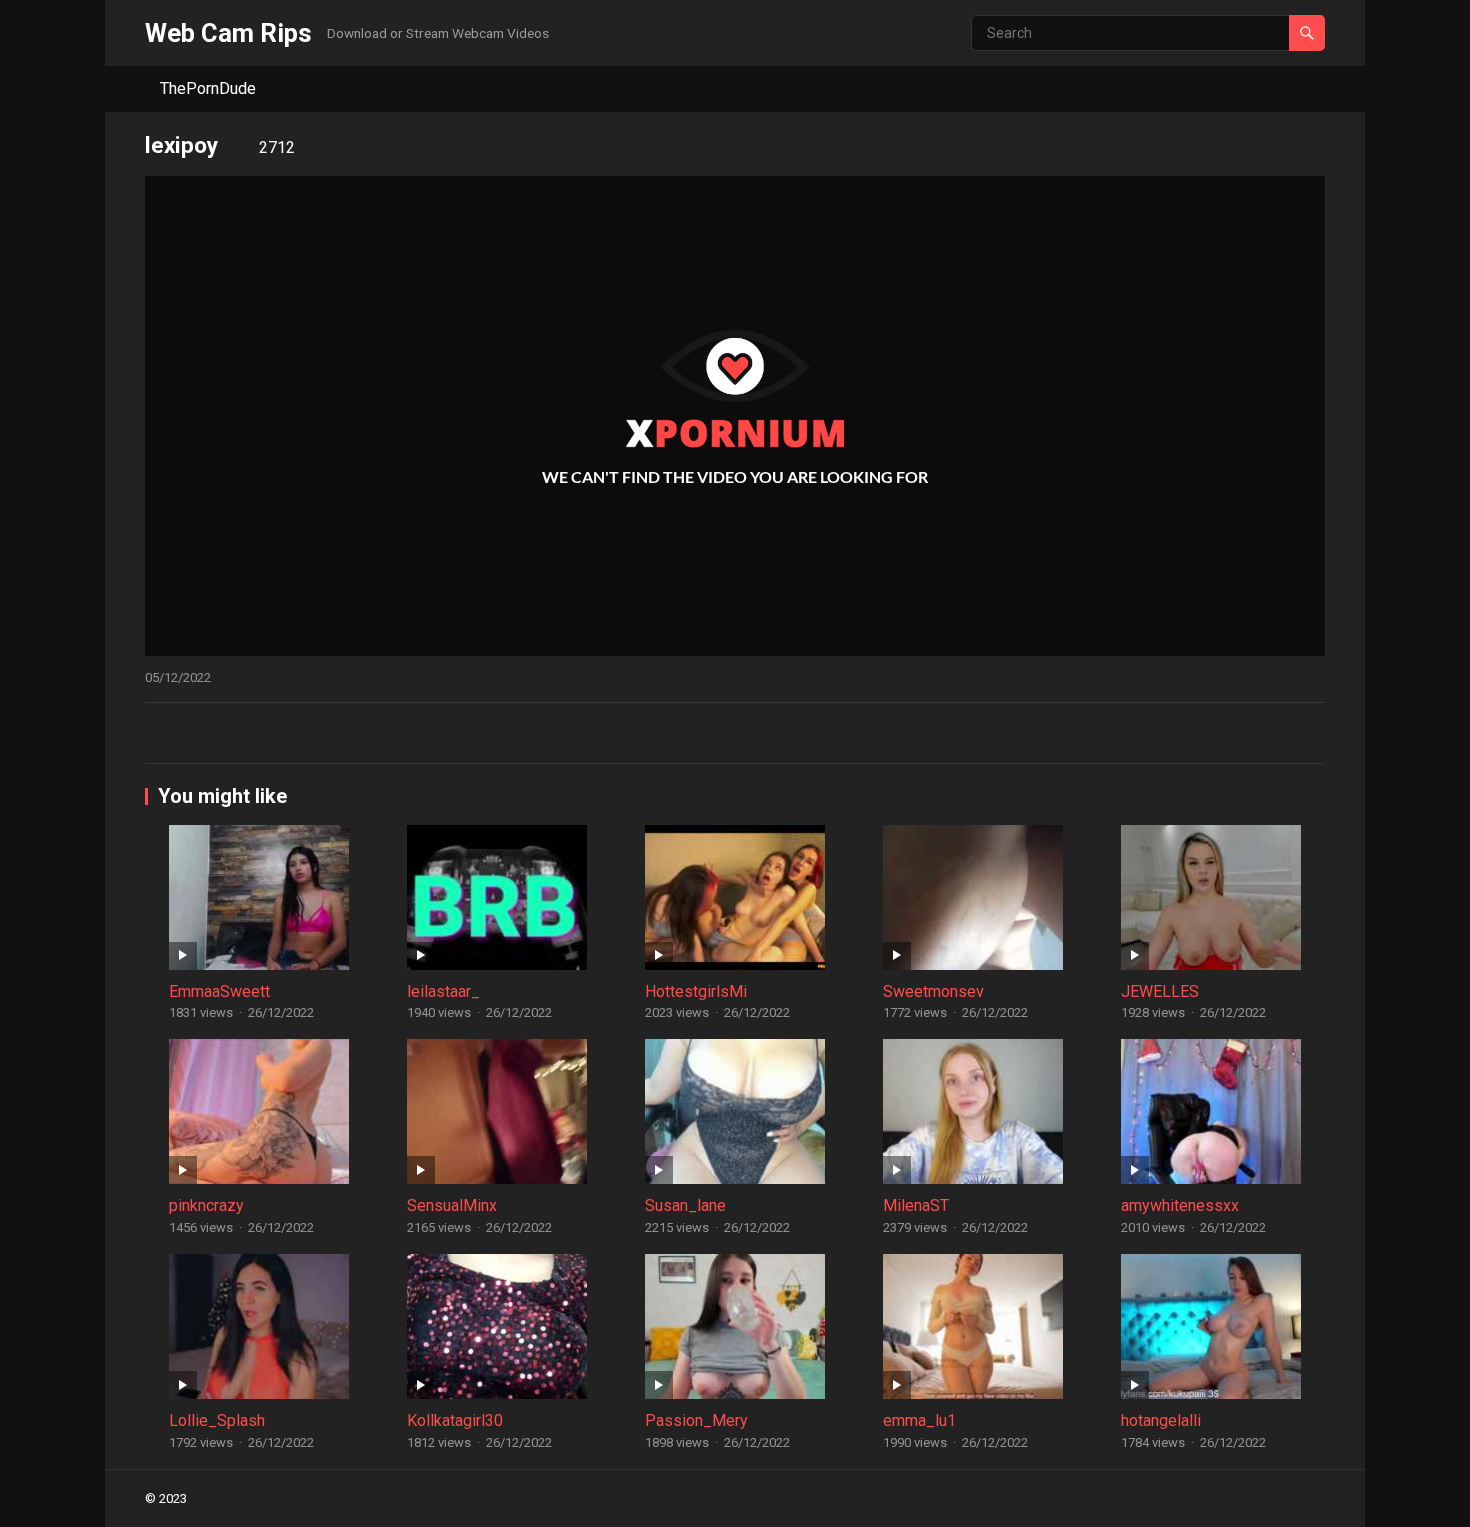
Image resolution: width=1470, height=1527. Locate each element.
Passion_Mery (696, 1420)
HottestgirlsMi (696, 991)
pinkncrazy (206, 1205)
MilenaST (916, 1205)
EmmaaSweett (219, 991)
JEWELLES (1160, 991)
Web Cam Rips (228, 33)
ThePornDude (208, 88)
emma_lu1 (919, 1420)
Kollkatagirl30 (455, 1420)
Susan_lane (685, 1205)
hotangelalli (1161, 1420)
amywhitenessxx (1180, 1205)
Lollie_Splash (217, 1420)
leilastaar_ (443, 991)
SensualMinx (452, 1205)
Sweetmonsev (933, 991)
